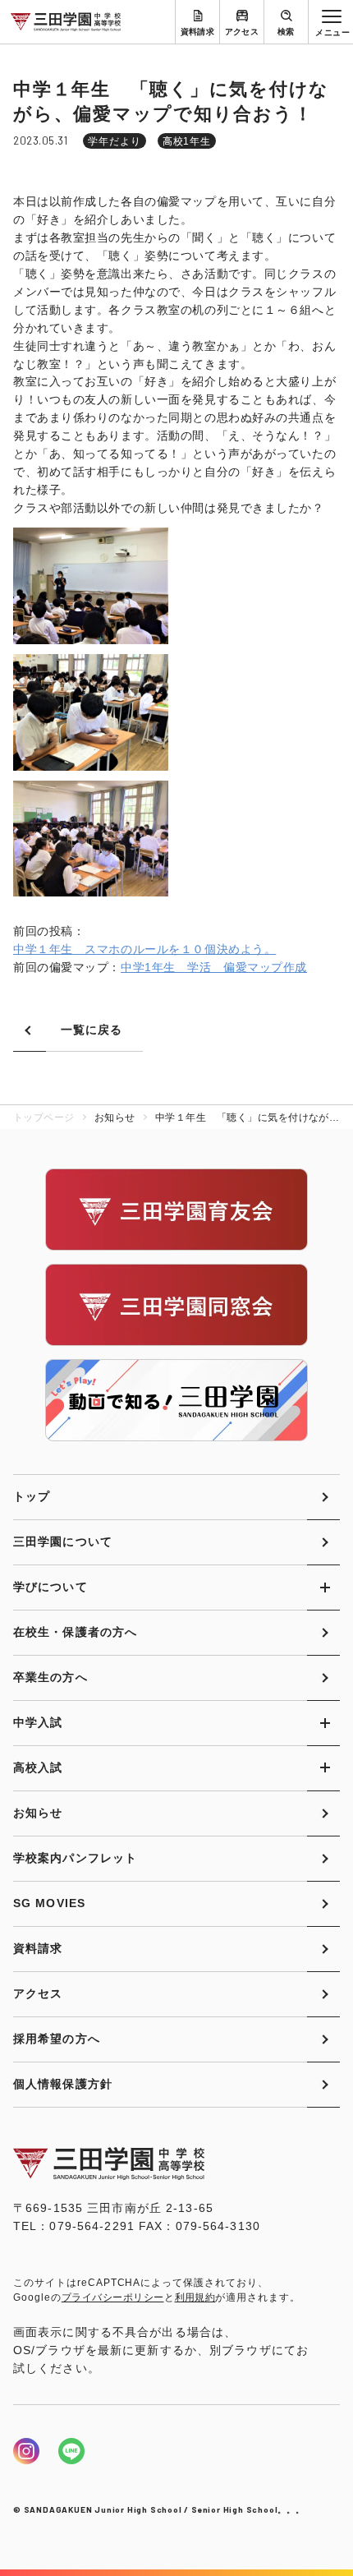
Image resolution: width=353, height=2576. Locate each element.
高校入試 (38, 1767)
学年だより (115, 141)
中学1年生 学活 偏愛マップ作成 (214, 967)
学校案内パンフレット (75, 1858)
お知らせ (38, 1813)
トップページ (44, 1117)
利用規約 (195, 2297)
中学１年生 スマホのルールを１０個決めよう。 (144, 949)
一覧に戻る (92, 1030)
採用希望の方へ (57, 2039)
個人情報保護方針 (63, 2084)
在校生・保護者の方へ (75, 1632)
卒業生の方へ (50, 1677)
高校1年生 (187, 141)
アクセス (242, 32)
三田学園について (63, 1541)
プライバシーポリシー (113, 2297)
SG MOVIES (49, 1903)
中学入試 (38, 1722)
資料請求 (198, 32)
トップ (32, 1496)
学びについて (50, 1587)
